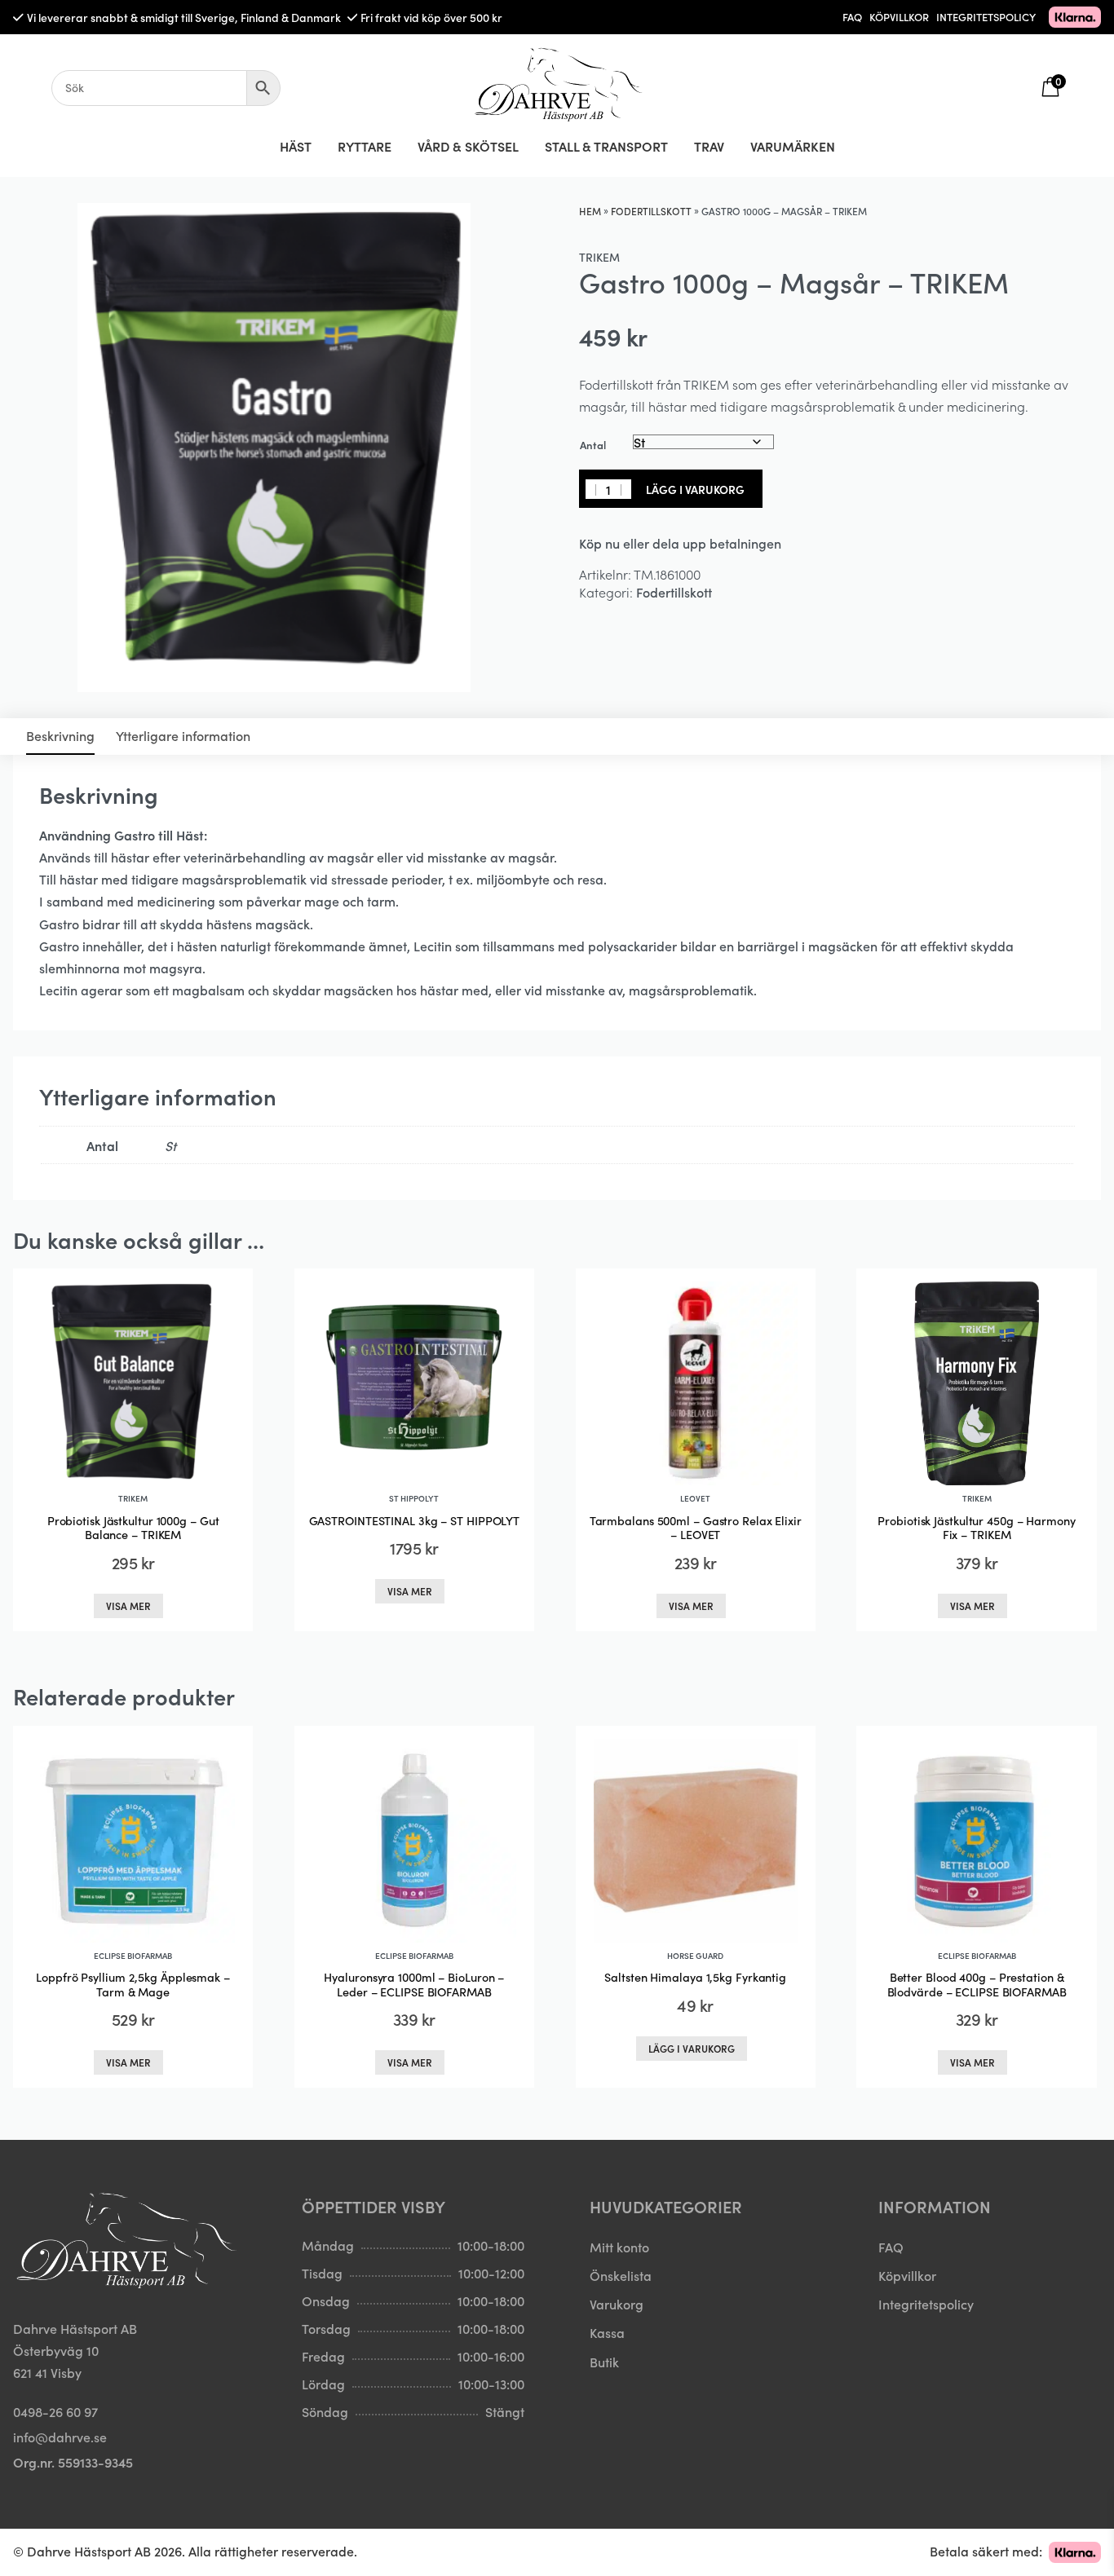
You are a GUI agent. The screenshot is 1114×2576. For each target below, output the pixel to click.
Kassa (607, 2332)
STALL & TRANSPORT (606, 146)
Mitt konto (619, 2247)
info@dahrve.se (60, 2437)
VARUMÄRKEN (793, 146)
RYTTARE (365, 146)
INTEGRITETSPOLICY (986, 17)
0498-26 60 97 (55, 2411)
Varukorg (617, 2304)
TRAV (709, 146)
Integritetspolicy (926, 2304)
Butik (604, 2362)
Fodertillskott (651, 211)
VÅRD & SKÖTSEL (468, 146)
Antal (593, 445)
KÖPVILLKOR (899, 17)
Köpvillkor (907, 2275)
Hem (590, 211)
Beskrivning (60, 735)
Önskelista (621, 2275)
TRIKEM (599, 257)
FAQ (852, 17)
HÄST (296, 146)
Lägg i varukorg (695, 489)
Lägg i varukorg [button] (692, 2048)
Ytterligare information (183, 735)
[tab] (60, 737)
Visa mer (128, 1606)
